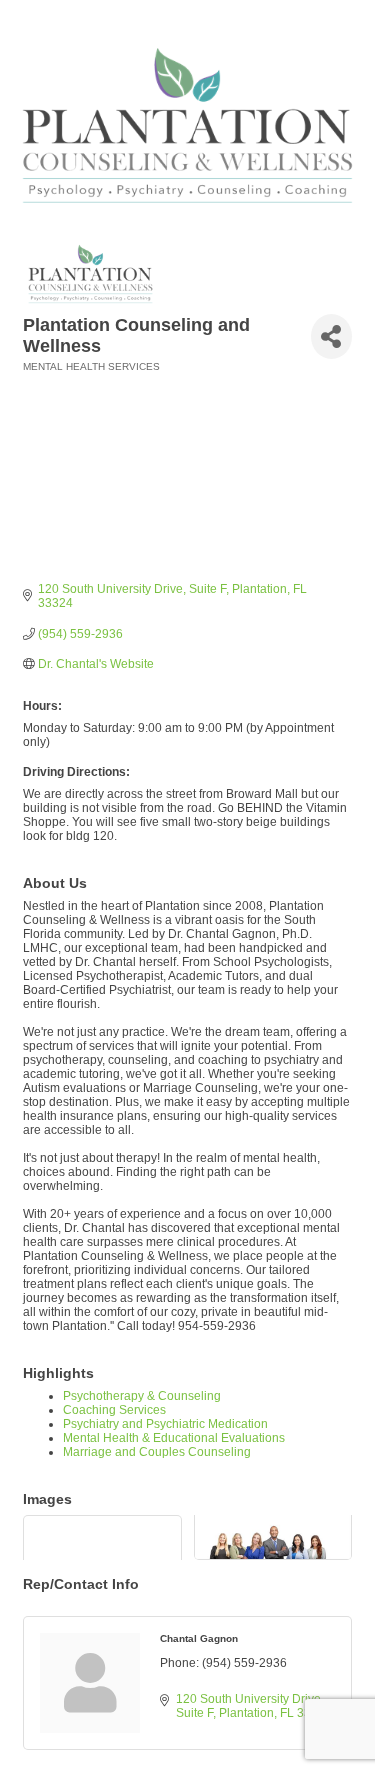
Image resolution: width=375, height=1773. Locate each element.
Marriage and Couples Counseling (157, 1452)
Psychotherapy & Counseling (142, 1396)
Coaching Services (114, 1410)
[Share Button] (331, 336)
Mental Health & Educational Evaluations (174, 1438)
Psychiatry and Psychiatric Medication (165, 1424)
